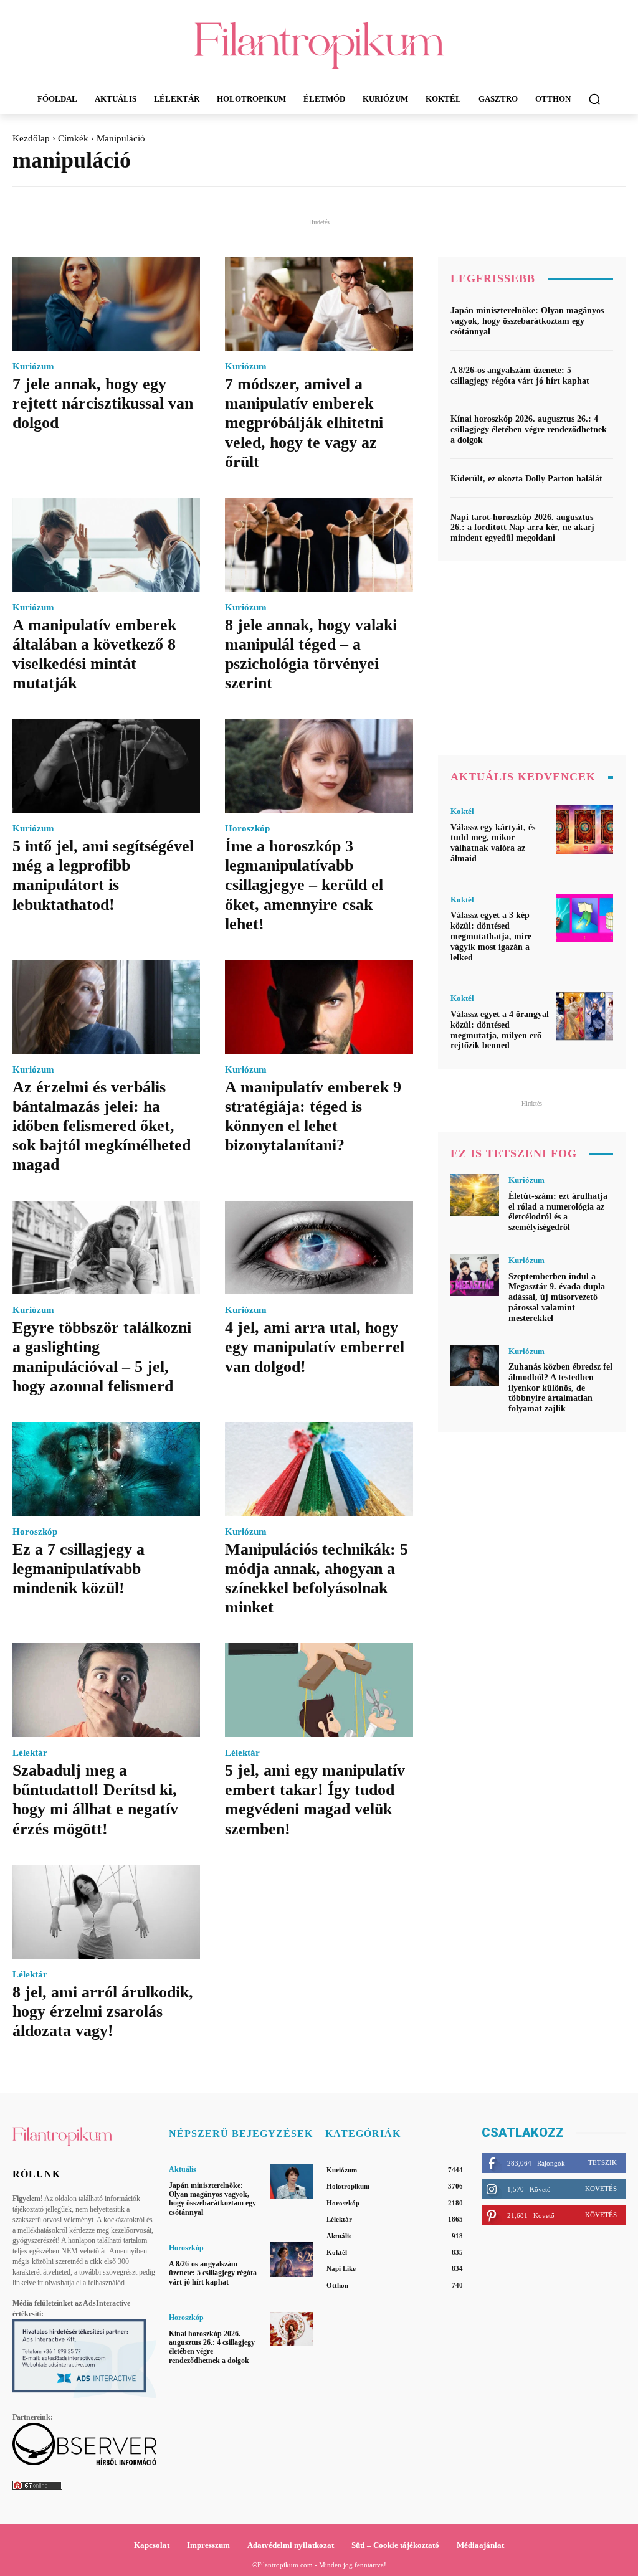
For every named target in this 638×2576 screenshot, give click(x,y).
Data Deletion (249, 1677)
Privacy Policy (390, 1677)
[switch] (474, 1141)
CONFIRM (233, 1629)
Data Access (319, 1677)
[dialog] (319, 1288)
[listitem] (319, 1113)
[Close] (535, 899)
